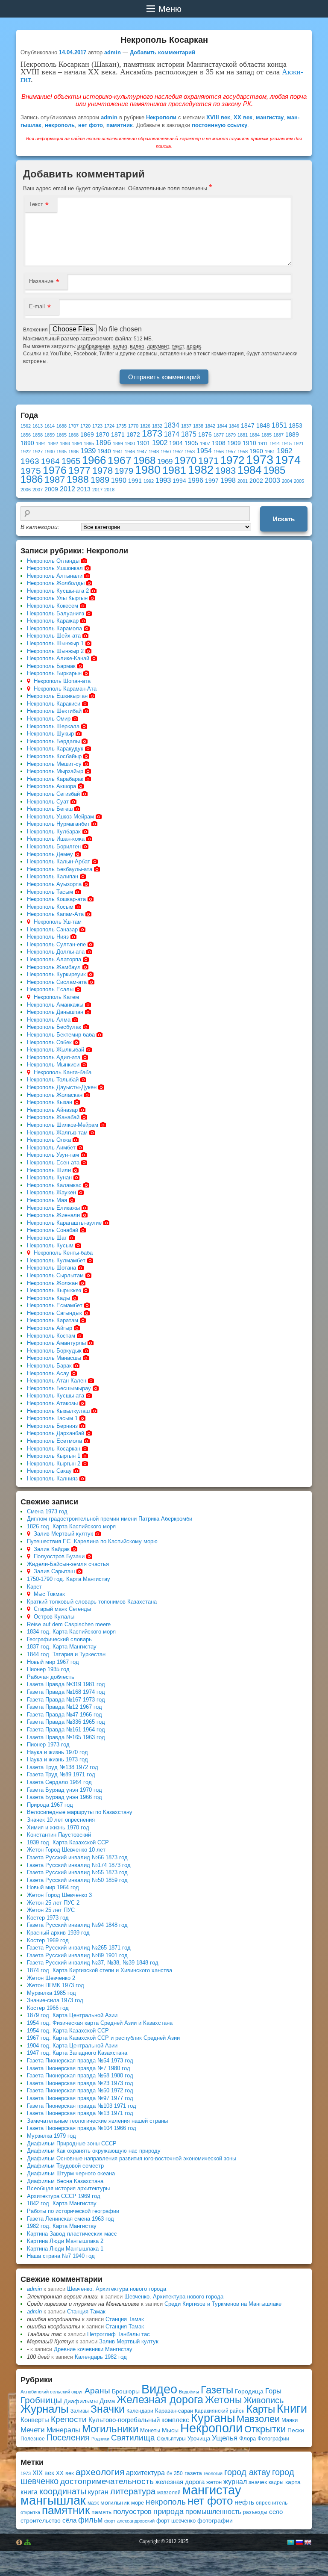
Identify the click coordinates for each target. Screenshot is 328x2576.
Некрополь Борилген (54, 846)
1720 (85, 426)
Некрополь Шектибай (54, 711)
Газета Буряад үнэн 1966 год (64, 1797)
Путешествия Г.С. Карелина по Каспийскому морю (92, 1541)
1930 (50, 452)
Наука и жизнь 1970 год (57, 1752)
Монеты (150, 2430)
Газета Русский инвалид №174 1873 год (79, 1865)
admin (113, 52)
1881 (243, 435)
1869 (87, 435)
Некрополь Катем (56, 997)
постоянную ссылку (220, 125)
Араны (97, 2391)
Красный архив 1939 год (58, 1933)
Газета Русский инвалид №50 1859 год (77, 1880)
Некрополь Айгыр (50, 1328)
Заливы (80, 2411)
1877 (219, 435)
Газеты (217, 2390)
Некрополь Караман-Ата (65, 689)
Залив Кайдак (52, 1549)
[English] (307, 2542)
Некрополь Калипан (53, 876)
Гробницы (41, 2400)
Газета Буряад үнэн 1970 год (64, 1790)
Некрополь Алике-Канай (58, 658)
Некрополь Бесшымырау (59, 1388)
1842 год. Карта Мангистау (62, 2203)
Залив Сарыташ (54, 1571)
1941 (118, 452)
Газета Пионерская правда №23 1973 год (80, 2083)
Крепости (69, 2419)
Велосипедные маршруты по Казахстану (80, 1812)
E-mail (37, 306)
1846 (234, 426)
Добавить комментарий (163, 52)
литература (133, 2491)
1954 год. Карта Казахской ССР (68, 2031)
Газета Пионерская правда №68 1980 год (80, 2075)
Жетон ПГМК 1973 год (56, 1985)
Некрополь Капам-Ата (55, 914)
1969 (165, 461)
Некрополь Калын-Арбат (59, 861)
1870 (102, 435)
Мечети (33, 2430)
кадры (276, 2482)
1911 (263, 443)
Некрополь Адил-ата (54, 1057)
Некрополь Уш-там (58, 922)
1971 (208, 461)
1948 (154, 452)
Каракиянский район (220, 2411)
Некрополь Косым (50, 907)
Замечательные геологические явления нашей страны (97, 2121)
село (276, 2512)
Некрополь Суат (48, 802)
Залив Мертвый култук (63, 1534)
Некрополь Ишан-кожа (56, 839)
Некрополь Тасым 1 (52, 1418)
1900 (130, 443)
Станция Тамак (86, 2312)
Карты (261, 2409)
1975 (31, 471)
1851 (279, 425)
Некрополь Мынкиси (53, 1065)
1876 (205, 435)
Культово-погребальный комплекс (139, 2420)
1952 (178, 452)
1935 (61, 452)
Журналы (45, 2409)
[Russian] (299, 2542)
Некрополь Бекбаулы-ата (60, 869)
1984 (249, 470)
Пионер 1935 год (48, 1669)
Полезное (33, 2439)
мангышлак (53, 2500)
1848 (263, 426)
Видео (159, 2389)
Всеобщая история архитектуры (68, 2188)
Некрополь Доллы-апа (56, 952)
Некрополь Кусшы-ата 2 (58, 591)
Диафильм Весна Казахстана (65, 2181)
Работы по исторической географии (73, 2211)
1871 (118, 435)
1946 (130, 452)
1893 (65, 443)
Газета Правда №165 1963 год (66, 1737)
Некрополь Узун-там (53, 1155)
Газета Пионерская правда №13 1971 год (80, 2113)
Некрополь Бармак (51, 666)
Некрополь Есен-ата (53, 1162)
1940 (104, 451)
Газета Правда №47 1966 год (64, 1715)
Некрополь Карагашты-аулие (64, 1223)
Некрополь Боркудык (54, 1351)
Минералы (63, 2430)
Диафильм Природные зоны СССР (72, 2143)
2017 (97, 490)
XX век (243, 117)
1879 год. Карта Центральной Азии (72, 2015)
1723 (97, 426)
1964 (50, 461)
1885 (266, 435)
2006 (26, 490)
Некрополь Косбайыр (54, 756)
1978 (102, 471)
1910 (249, 443)
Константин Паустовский (59, 1835)
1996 (196, 480)
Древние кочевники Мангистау (93, 2349)
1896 (103, 443)
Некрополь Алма (49, 1020)
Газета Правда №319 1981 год (66, 1684)
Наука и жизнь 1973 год (57, 1759)
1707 (73, 426)
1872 (133, 435)
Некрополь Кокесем (53, 606)
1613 (38, 426)
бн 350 (175, 2473)
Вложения (36, 330)
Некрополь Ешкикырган (57, 696)
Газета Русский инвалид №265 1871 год (79, 1948)
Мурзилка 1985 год (51, 1993)
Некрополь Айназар (52, 1110)
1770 (133, 426)
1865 (61, 435)
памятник (120, 125)
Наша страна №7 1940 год (61, 2256)
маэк (93, 2503)
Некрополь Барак (49, 1366)
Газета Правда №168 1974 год (66, 1692)
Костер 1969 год (48, 1940)
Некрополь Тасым (50, 892)
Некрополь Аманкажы (55, 1005)
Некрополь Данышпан (55, 1012)
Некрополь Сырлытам (55, 1275)
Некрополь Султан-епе (56, 944)
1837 (186, 426)
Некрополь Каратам (53, 1320)
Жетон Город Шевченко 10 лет (66, 1850)
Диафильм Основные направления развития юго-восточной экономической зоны (132, 2158)
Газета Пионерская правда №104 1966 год (82, 2128)
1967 (120, 460)
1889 (292, 435)
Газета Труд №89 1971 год (61, 1774)
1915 (287, 443)
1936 (73, 452)
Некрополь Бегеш (50, 809)
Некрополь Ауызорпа (54, 884)
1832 (157, 426)
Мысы (170, 2430)
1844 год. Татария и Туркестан (66, 1654)
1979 (124, 471)
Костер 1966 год (48, 2008)
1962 (284, 451)
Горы (273, 2391)
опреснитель (272, 2503)
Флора (247, 2439)
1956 (219, 452)
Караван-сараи (174, 2411)
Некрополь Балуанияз (56, 613)
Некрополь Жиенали (53, 1215)
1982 (201, 470)
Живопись (264, 2400)
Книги (292, 2409)
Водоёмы (189, 2392)
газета (193, 2473)
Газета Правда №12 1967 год (64, 1707)
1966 (94, 460)
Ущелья (225, 2438)
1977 (79, 470)
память (101, 2512)
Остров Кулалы (54, 1617)
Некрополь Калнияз (52, 1479)
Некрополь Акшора (51, 786)
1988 (78, 479)
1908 (219, 443)
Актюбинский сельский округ (52, 2392)
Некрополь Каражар (53, 621)
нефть (244, 2502)
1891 (41, 443)
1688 (61, 426)
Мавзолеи (258, 2419)
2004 (287, 481)
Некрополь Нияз (48, 937)
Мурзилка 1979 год (51, 2136)
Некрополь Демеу (50, 854)
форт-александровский (129, 2521)
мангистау (270, 117)
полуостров (132, 2511)
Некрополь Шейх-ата (54, 636)
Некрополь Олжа (49, 1140)
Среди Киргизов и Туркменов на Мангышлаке (223, 2304)
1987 (55, 480)
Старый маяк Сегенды (62, 1609)
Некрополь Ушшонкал (55, 568)
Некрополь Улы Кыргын (57, 598)
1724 (109, 426)
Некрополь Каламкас (54, 1185)
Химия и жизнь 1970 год (58, 1827)
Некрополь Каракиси (54, 704)
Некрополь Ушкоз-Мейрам (60, 817)
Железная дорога (160, 2400)
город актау (247, 2472)
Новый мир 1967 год (53, 1662)
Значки (108, 2409)
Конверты (35, 2420)
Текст (36, 204)
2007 (38, 490)
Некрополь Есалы (50, 989)
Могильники (110, 2429)
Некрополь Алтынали (55, 576)
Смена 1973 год (47, 1511)
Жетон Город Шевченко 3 (59, 1895)
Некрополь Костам (51, 1336)
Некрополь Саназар (52, 929)
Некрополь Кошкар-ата (56, 899)
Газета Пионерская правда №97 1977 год (80, 2098)
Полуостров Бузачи (59, 1556)
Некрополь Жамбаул (54, 967)
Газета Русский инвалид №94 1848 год (77, 1925)
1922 (26, 452)
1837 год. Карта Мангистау (62, 1647)
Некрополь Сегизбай (53, 794)
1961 (270, 452)
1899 (118, 443)
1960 (256, 451)
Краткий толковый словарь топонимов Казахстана (92, 1602)
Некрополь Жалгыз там (57, 1133)
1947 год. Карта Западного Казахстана (77, 2053)
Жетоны (224, 2400)
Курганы (213, 2418)
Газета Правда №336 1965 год (66, 1722)
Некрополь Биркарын (54, 673)
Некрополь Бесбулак (54, 1027)
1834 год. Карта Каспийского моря (71, 1632)
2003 (272, 480)
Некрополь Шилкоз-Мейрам (63, 1125)
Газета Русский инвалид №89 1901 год (77, 1955)
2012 (67, 489)
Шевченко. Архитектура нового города (117, 2289)
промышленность (213, 2511)
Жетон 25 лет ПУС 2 (53, 1903)
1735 (121, 426)
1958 (243, 452)
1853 (296, 426)
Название (41, 281)
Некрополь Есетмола (54, 1441)
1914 (275, 443)
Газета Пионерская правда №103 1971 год (82, 2106)
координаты (63, 2491)
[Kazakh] (290, 2542)
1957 (231, 452)
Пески (296, 2430)
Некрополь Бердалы (53, 741)
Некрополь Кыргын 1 (54, 1456)
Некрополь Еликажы (53, 1208)
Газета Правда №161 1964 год (66, 1730)
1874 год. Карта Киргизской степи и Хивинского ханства (100, 1970)
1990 (119, 480)
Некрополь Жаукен (51, 1192)
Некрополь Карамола (54, 628)
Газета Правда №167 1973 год (66, 1700)
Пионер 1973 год (48, 1744)
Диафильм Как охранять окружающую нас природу (94, 2151)
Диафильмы (81, 2401)
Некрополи (161, 117)
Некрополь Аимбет (51, 1148)
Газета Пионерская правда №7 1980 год (79, 2068)
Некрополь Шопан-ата (62, 681)
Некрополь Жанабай (53, 1117)
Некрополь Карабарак (55, 779)
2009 (51, 489)
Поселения (68, 2437)
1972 (232, 460)
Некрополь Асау (48, 1373)
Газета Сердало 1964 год (59, 1782)
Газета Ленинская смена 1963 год (70, 2219)
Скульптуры (171, 2439)
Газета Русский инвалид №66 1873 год (77, 1857)
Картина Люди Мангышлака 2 (65, 2241)
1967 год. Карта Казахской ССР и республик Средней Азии (103, 2038)
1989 (100, 480)
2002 (256, 481)
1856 (26, 435)
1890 (27, 443)
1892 (53, 443)
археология (100, 2472)
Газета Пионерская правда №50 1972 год (80, 2090)
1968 (144, 460)
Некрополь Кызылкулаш (58, 1411)
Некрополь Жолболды (56, 583)
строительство (41, 2520)
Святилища (133, 2438)
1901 (143, 443)
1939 (88, 451)
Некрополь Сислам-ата (57, 982)
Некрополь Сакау (49, 1471)
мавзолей (169, 2493)
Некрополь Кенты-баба (63, 1253)
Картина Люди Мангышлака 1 (65, 2249)
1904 (176, 443)
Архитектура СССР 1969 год (64, 2196)
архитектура (145, 2473)
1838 (198, 426)
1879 (231, 435)
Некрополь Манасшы (54, 1358)
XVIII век (218, 117)
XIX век (43, 2473)
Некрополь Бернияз (52, 1426)
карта (293, 2482)
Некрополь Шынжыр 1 (55, 643)
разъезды (255, 2512)
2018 (109, 490)
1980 (148, 470)
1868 (73, 435)
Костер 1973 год (48, 1918)
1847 (248, 426)
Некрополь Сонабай (53, 1230)
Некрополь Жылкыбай (56, 1050)
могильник (115, 2502)
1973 (260, 459)
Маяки (290, 2420)
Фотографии (273, 2439)
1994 (179, 481)
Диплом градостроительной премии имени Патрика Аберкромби (110, 1519)
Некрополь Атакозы (52, 1403)
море (138, 2503)
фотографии (215, 2520)
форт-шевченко (176, 2521)
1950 (166, 452)
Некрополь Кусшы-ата (56, 1396)
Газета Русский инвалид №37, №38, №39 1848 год (93, 1963)
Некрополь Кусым (50, 1245)
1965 (71, 461)
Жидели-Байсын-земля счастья (68, 1564)
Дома (107, 2401)
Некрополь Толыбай (53, 1080)
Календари (140, 2411)
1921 (299, 443)
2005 (299, 481)
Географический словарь (59, 1639)
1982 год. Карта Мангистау (62, 2226)
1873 (152, 433)
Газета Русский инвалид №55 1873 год (77, 1872)
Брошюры (126, 2391)
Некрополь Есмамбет (55, 1305)
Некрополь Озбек (49, 1042)
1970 (185, 460)
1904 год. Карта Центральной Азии (72, 2046)
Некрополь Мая (47, 1200)
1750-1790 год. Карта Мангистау (69, 1579)
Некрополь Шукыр (50, 734)
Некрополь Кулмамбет (56, 1260)
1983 (225, 471)
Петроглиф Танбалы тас (119, 2334)
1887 (278, 435)
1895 (89, 443)
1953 (190, 452)
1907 (205, 443)
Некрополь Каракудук (55, 749)
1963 (30, 461)
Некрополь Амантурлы (56, 1343)
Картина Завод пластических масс (72, 2234)
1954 (204, 451)
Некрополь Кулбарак (54, 832)
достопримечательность (107, 2481)
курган (98, 2492)
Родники (100, 2439)
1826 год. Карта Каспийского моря (71, 1526)
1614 (50, 426)
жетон (214, 2482)
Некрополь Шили (49, 1170)
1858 (38, 435)
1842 (210, 426)
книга (29, 2492)
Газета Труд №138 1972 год (63, 1767)
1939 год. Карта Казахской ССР (68, 1842)
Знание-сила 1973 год (55, 2000)
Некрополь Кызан (50, 1102)
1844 (222, 426)
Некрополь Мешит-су (54, 764)
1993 (163, 480)
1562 (26, 426)
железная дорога (180, 2482)
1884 (255, 435)
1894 (77, 443)
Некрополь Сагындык (54, 1313)
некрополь (60, 125)
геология (213, 2473)
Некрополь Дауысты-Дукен (62, 1087)
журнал (235, 2482)
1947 (142, 452)
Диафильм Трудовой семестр (65, 2166)
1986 (32, 479)
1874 (172, 434)
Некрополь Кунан (49, 1177)
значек (258, 2482)
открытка (30, 2512)
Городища (249, 2391)
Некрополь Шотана (51, 1268)
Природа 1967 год (50, 1805)
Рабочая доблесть (51, 1677)
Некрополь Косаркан (54, 1449)
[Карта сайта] (27, 2543)
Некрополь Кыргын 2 (54, 1464)
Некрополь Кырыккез (54, 1290)
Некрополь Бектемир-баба (61, 1035)
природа (168, 2511)
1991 (135, 481)
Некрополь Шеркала (53, 726)
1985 (274, 470)
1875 (189, 434)
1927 (38, 452)
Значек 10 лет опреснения (61, 1820)
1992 (149, 481)
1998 (228, 480)
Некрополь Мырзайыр (55, 771)
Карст (34, 1587)
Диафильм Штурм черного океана (71, 2173)
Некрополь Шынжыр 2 (55, 651)
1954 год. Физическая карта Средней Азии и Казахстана (100, 2023)
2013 (84, 489)
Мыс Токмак (49, 1594)
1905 (191, 443)
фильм (90, 2520)
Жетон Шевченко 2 (51, 1978)
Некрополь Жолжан (52, 1283)
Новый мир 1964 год (53, 1887)
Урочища (199, 2439)
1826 (145, 426)
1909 (234, 443)
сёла (69, 2520)
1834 (172, 425)
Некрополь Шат (47, 1238)
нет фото (91, 125)
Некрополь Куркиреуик (56, 974)
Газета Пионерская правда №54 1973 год (80, 2061)
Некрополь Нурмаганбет (58, 824)
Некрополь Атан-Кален (57, 1381)
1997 (212, 481)
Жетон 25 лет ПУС (51, 1910)
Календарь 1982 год (101, 2357)
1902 (160, 443)
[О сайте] (19, 2542)
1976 (55, 470)
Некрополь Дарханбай (56, 1433)
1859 (50, 435)
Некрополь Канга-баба (63, 1072)
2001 (243, 481)
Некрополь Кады (48, 1298)
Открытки (265, 2429)
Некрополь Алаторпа (54, 959)
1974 (288, 460)
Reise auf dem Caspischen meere (69, 1624)
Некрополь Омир (49, 719)
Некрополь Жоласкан (55, 1095)
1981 (174, 470)
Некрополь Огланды (53, 561)
